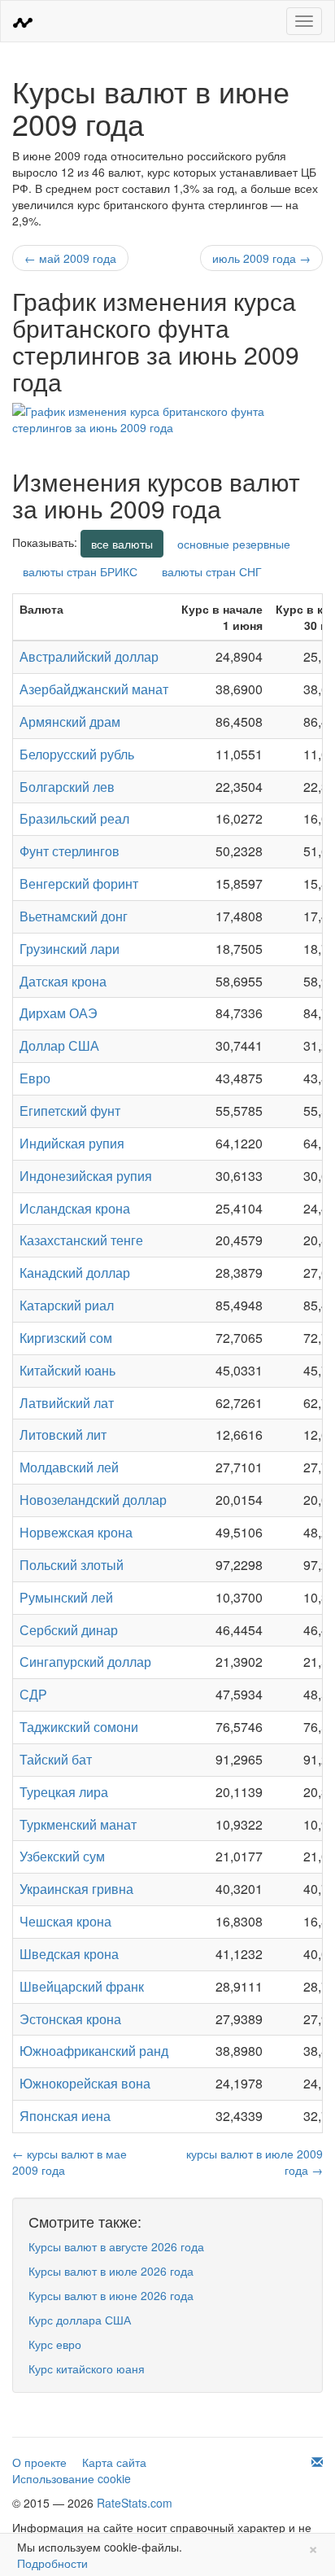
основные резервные (234, 544)
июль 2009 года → (261, 258)
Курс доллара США (80, 2320)
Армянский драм (70, 722)
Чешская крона (65, 1921)
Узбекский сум (62, 1856)
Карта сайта (114, 2462)
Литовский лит (63, 1435)
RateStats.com (135, 2503)
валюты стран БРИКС (80, 571)
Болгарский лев (67, 787)
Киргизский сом (66, 1338)
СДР (33, 1694)
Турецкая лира (64, 1792)
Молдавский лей (69, 1467)
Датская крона (63, 981)
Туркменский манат (78, 1824)
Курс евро (55, 2344)
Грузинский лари (70, 949)
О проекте (39, 2462)
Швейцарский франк (82, 1986)
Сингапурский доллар (85, 1662)
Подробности (52, 2563)
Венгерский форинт (79, 883)
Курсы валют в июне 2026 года (111, 2295)
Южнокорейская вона (85, 2083)
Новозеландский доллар (93, 1500)
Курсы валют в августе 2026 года (116, 2246)
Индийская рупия (72, 1143)
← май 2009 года (70, 258)
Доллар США (59, 1045)
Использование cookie (72, 2478)
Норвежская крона (76, 1532)
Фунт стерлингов (70, 851)
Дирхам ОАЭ (59, 1013)
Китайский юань (67, 1370)
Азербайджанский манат (94, 689)
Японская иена (65, 2116)
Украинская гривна (76, 1889)
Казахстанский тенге (81, 1240)
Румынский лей (66, 1597)
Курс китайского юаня (87, 2368)
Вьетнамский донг (74, 916)
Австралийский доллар (89, 656)
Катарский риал (67, 1305)
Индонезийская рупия (86, 1176)
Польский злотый (72, 1565)
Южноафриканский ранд (94, 2051)
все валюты (122, 544)
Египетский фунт (70, 1111)
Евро (35, 1078)
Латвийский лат (67, 1403)
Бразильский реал (74, 818)
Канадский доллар (75, 1273)
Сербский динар (69, 1630)
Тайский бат (56, 1759)
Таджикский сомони (79, 1727)
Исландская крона (75, 1208)
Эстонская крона (70, 2019)
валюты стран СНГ (212, 571)
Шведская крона (69, 1954)
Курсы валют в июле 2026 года (111, 2271)
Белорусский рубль (77, 754)
